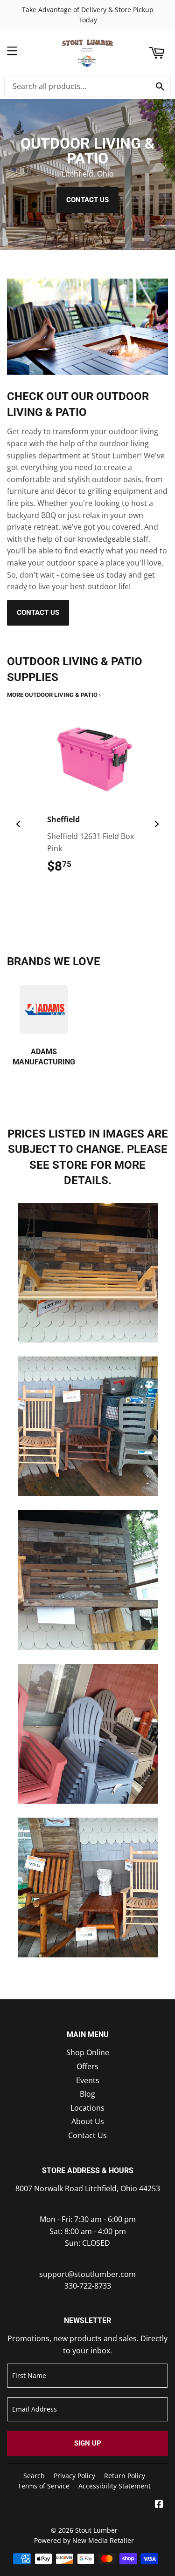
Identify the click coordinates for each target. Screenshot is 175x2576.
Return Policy (125, 2476)
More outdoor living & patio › (54, 695)
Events (88, 2080)
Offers (87, 2066)
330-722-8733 (88, 2286)
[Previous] (19, 824)
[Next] (156, 824)
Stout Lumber (96, 2530)
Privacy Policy (74, 2476)
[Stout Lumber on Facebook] (159, 2505)
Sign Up (88, 2443)
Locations (87, 2108)
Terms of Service (44, 2486)
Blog (87, 2094)
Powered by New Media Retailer (84, 2540)
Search (34, 2476)
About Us (88, 2121)
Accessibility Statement (115, 2486)
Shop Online (88, 2052)
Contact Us (87, 200)
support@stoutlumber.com (87, 2274)
